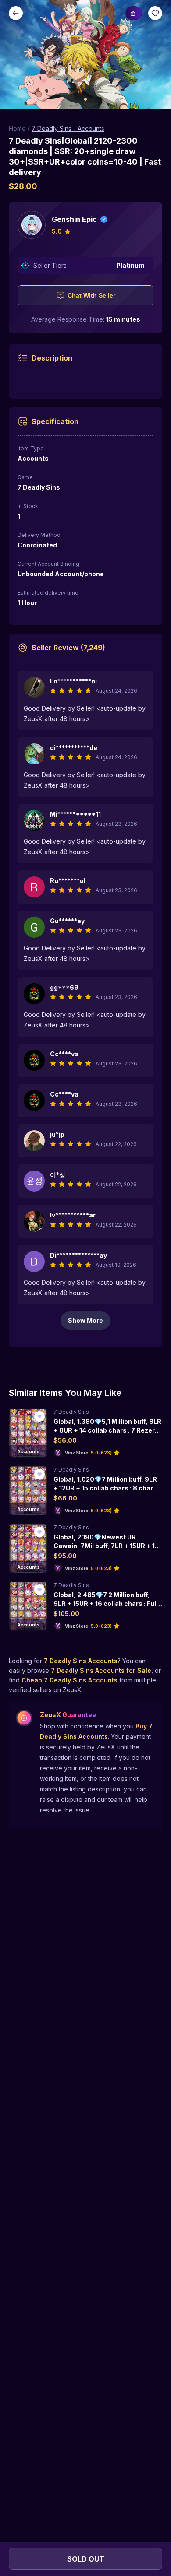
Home (17, 128)
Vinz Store (77, 1453)
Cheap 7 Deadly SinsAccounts (69, 1680)
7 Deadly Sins (71, 1412)
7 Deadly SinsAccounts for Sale (101, 1670)
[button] (85, 55)
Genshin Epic (74, 219)
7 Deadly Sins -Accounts (68, 128)
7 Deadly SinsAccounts (81, 1661)
